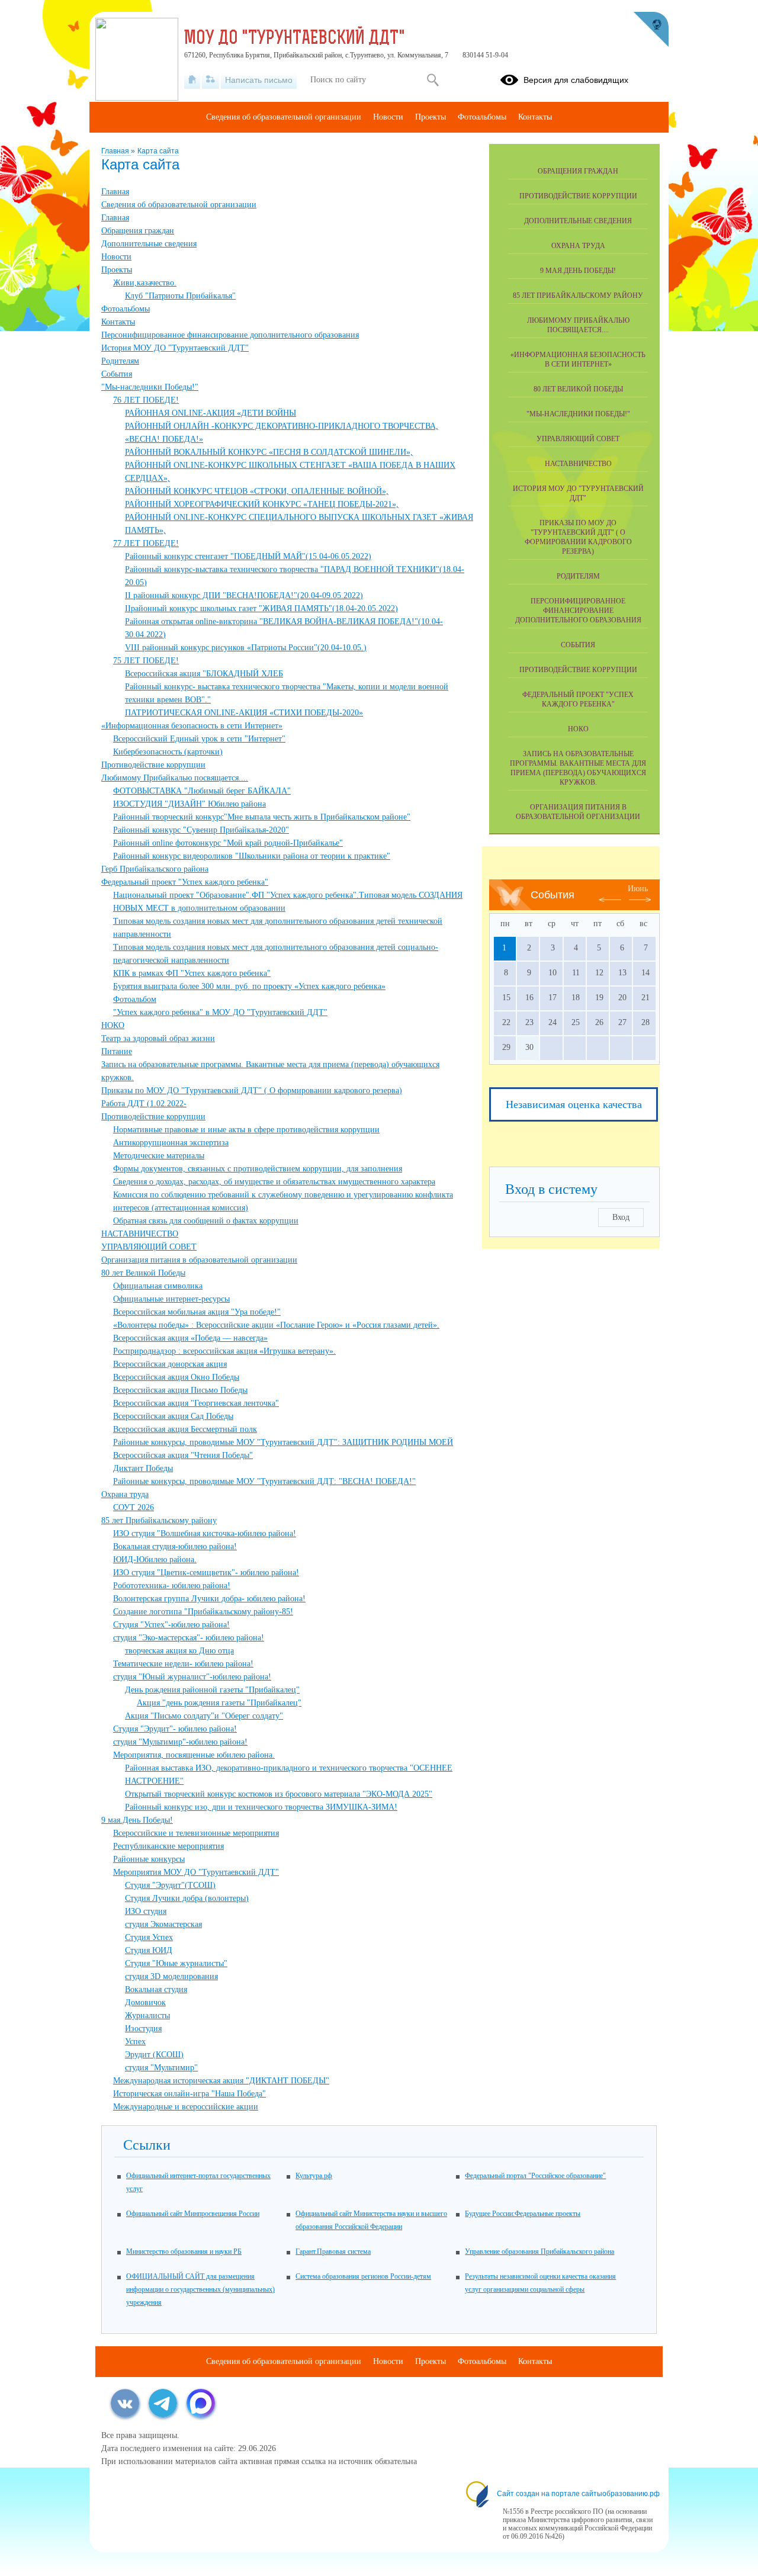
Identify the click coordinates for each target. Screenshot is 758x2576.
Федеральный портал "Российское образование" (535, 2176)
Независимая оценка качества (574, 1104)
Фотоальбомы (126, 309)
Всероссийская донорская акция (170, 1364)
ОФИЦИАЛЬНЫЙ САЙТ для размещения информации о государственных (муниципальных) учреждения (200, 2289)
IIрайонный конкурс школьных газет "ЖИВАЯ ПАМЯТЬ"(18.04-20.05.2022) (261, 608)
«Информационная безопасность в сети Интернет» (192, 726)
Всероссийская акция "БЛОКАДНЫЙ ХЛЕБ (204, 674)
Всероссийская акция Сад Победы (173, 1416)
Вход (621, 1217)
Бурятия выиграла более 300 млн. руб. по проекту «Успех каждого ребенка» (249, 986)
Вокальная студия (156, 1989)
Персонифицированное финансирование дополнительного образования (230, 335)
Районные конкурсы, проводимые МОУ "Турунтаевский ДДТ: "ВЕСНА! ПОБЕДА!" (264, 1481)
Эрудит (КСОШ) (154, 2055)
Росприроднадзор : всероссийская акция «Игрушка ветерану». (224, 1351)
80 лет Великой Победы (143, 1273)
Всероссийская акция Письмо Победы (180, 1390)
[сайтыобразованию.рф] (651, 30)
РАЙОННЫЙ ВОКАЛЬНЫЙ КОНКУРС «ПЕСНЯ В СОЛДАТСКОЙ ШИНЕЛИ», (269, 452)
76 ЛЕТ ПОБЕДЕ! (146, 400)
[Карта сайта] (211, 80)
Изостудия (143, 2029)
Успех (135, 2042)
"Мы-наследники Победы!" (150, 387)
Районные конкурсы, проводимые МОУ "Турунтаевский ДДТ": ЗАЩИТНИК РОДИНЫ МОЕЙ (283, 1442)
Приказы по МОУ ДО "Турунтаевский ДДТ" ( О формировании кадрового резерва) (252, 1091)
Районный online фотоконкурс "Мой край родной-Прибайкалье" (228, 843)
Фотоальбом (135, 999)
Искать (433, 80)
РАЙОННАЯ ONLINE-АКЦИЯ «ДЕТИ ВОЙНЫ (211, 413)
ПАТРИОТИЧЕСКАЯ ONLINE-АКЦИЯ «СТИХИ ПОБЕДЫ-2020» (244, 713)
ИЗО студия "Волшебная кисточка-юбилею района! (205, 1533)
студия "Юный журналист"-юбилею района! (192, 1677)
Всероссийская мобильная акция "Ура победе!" (197, 1312)
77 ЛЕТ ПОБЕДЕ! (146, 543)
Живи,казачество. (145, 283)
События (117, 374)
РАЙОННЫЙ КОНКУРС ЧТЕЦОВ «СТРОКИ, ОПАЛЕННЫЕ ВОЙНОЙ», (257, 491)
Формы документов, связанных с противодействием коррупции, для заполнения (258, 1169)
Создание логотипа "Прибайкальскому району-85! (203, 1612)
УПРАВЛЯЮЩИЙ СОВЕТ (149, 1247)
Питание (117, 1051)
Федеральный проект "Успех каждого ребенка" (185, 882)
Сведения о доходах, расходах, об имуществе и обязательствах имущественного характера (274, 1182)
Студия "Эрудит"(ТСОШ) (170, 1885)
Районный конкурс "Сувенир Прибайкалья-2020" (201, 830)
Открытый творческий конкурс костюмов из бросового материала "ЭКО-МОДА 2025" (279, 1794)
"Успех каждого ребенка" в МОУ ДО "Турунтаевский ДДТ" (220, 1012)
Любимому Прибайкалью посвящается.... (175, 778)
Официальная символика (158, 1286)
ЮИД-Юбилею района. (155, 1560)
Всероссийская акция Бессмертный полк (185, 1429)
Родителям (120, 361)
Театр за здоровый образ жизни (158, 1038)
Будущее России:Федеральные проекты (523, 2214)
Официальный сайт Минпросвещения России (193, 2214)
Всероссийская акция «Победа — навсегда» (190, 1338)
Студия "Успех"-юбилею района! (171, 1625)
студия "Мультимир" (161, 2068)
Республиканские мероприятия (168, 1846)
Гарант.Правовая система (333, 2251)
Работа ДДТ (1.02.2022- (144, 1104)
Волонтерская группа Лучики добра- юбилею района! (209, 1599)
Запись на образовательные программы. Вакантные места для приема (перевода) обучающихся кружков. (578, 768)
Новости (116, 257)
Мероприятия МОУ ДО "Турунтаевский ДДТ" (196, 1872)
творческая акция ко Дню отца (179, 1651)
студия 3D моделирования (171, 1976)
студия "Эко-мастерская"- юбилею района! (189, 1638)
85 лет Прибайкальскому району (159, 1520)
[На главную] (192, 80)
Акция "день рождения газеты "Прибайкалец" (219, 1703)
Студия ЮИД (149, 1950)
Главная (116, 151)
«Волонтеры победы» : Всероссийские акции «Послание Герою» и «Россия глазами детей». (276, 1325)
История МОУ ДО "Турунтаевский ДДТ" (175, 348)
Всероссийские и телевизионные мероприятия (196, 1833)
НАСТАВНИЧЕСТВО (140, 1234)
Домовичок (145, 2002)
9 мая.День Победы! (137, 1820)
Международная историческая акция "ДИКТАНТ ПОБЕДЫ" (221, 2081)
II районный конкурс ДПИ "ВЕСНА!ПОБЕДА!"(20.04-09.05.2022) (244, 595)
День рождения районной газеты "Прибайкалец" (212, 1690)
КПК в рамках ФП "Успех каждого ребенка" (192, 973)
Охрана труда (125, 1494)
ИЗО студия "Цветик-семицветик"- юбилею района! (206, 1573)
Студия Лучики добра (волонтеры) (187, 1898)
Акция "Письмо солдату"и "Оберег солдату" (204, 1716)
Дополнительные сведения (149, 244)
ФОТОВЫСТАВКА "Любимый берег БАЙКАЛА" (202, 791)
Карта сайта (158, 151)
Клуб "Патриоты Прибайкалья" (180, 296)
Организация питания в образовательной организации (199, 1260)
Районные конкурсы (149, 1859)
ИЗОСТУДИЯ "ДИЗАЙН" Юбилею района (189, 804)
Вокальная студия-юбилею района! (175, 1546)
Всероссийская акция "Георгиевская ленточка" (196, 1403)
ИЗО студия (146, 1911)
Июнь (638, 889)
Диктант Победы (143, 1468)
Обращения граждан (138, 231)
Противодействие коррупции (153, 765)
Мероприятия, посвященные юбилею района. (194, 1755)
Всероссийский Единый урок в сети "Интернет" (199, 739)
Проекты (117, 270)
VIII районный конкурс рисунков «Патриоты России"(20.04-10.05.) (246, 648)
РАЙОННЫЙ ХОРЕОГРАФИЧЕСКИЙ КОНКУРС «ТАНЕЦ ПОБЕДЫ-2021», (262, 504)
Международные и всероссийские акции (186, 2107)
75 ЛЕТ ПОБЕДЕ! (146, 661)
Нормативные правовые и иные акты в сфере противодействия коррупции (246, 1130)
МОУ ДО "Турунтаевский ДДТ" (295, 39)
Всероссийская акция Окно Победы (176, 1377)
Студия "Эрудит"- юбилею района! (175, 1729)
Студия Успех (149, 1937)
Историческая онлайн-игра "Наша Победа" (189, 2094)
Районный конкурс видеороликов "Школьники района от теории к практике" (252, 856)
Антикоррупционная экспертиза (171, 1143)
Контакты (118, 322)
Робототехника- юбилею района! (172, 1586)
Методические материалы (159, 1156)
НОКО (113, 1025)
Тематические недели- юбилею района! (183, 1664)
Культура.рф (314, 2176)
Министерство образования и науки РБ (184, 2251)
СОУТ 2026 (134, 1507)
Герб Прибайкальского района (155, 869)
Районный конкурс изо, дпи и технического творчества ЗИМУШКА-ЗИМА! (261, 1807)
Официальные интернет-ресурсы (171, 1299)
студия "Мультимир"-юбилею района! (180, 1742)
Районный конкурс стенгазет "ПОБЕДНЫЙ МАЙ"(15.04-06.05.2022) (248, 556)
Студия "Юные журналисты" (176, 1963)
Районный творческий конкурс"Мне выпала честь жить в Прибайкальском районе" (262, 817)
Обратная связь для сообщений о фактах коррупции (206, 1221)
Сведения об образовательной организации (179, 205)
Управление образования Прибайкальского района (539, 2251)
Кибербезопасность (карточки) (168, 752)
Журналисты (147, 2015)
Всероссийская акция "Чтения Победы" (183, 1455)
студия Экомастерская (163, 1924)
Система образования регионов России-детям (363, 2276)
